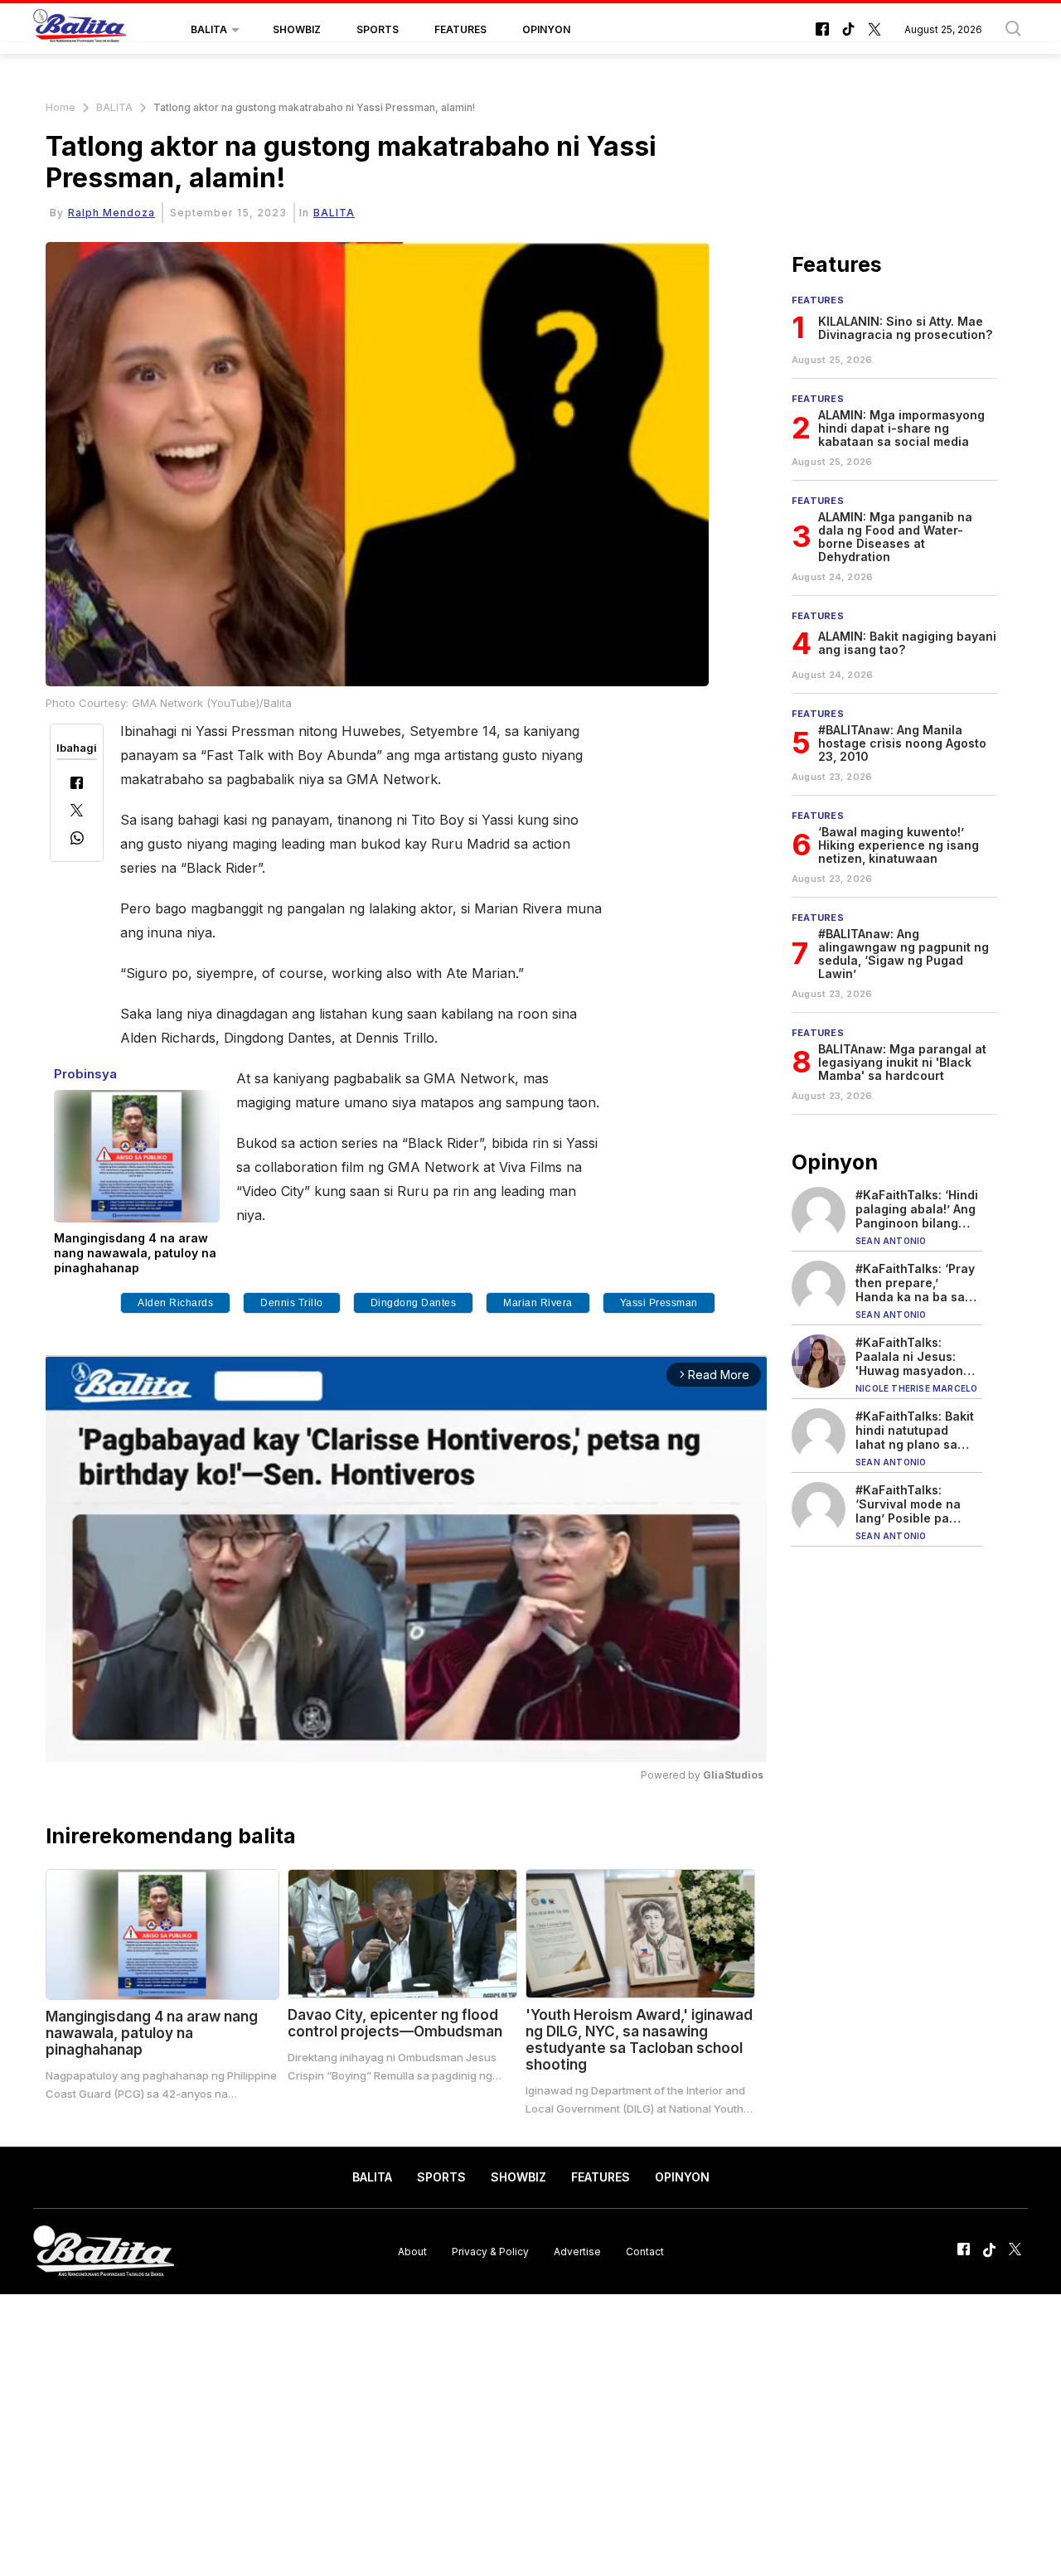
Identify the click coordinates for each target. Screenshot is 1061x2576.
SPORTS (378, 29)
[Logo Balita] (80, 30)
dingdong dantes (414, 1303)
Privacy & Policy (490, 2251)
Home (61, 107)
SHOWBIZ (297, 29)
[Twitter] (77, 812)
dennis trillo (292, 1303)
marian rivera (538, 1303)
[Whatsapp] (77, 840)
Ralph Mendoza (111, 213)
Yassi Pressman (659, 1303)
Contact (645, 2251)
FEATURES (460, 29)
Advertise (577, 2251)
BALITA (209, 29)
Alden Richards (175, 1303)
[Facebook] (77, 784)
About (412, 2251)
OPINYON (546, 29)
